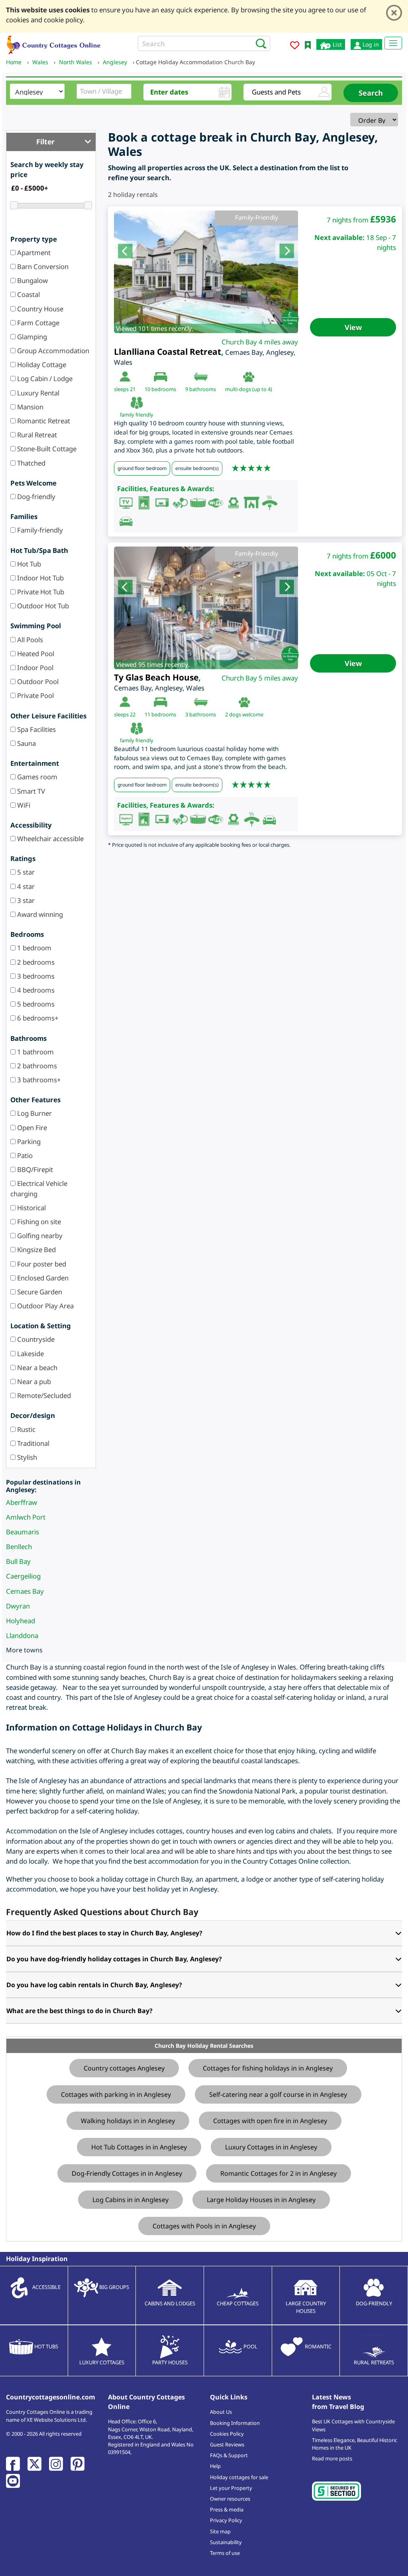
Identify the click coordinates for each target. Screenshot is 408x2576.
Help (215, 2466)
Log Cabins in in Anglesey (130, 2200)
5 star (25, 872)
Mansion (29, 407)
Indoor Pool (34, 668)
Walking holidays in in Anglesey (128, 2121)
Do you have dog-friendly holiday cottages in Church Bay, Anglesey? (114, 1959)
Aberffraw (22, 1502)
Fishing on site (38, 1222)
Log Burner (34, 1113)
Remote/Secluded (43, 1395)
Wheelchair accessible (50, 839)
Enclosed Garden (42, 1278)
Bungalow (32, 280)
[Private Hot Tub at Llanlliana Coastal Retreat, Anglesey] (206, 272)
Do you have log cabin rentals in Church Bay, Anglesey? (94, 1985)
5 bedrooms (35, 1004)
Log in (370, 44)
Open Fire (31, 1128)
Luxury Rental (37, 393)
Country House (39, 309)
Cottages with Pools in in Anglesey (204, 2226)
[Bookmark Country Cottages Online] (308, 44)
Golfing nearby (39, 1236)
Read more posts (332, 2458)
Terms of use (225, 2553)
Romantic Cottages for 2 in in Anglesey (279, 2173)
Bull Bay (18, 1561)
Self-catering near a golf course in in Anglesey (278, 2094)
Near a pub (33, 1381)
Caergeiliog (23, 1576)
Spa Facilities (36, 729)
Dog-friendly (35, 497)
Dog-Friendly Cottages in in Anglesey (127, 2173)
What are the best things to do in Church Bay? (79, 2011)
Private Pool (35, 695)
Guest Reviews (227, 2444)
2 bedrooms (35, 962)
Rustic (25, 1429)
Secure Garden (39, 1292)
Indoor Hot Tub (40, 578)
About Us (221, 2412)
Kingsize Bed (36, 1250)
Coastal (28, 294)
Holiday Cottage (41, 365)
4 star (25, 886)
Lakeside (30, 1354)
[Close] (394, 13)
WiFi (23, 805)
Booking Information (235, 2423)
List (336, 44)
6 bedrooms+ (37, 1018)
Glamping (31, 337)
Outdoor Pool (37, 681)
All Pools (29, 640)
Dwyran (18, 1606)
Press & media (227, 2509)
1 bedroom (33, 948)
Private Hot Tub (40, 592)
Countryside (35, 1339)
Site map (220, 2531)
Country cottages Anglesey (124, 2068)
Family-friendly (39, 530)
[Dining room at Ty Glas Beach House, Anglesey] (206, 608)
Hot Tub (28, 564)
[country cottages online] (54, 44)
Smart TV (30, 791)
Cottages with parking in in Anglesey (116, 2094)
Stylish (26, 1457)
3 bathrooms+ (38, 1080)
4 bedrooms (35, 990)
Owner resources (230, 2499)
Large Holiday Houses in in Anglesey (261, 2200)
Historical (31, 1208)
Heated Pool (35, 654)
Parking (28, 1142)
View (353, 327)
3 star (25, 900)
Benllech (19, 1547)
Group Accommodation (52, 351)
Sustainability (226, 2542)
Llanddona (22, 1635)
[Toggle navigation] (393, 43)
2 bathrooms (36, 1066)
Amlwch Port (26, 1517)
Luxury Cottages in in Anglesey (271, 2147)
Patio (24, 1155)
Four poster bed (41, 1264)
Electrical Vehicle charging (39, 1188)
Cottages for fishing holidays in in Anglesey (268, 2068)
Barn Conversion (42, 266)
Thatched (30, 463)
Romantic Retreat (43, 421)
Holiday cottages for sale (239, 2477)
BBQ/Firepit (34, 1169)
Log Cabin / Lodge (44, 379)
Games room (36, 777)
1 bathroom (35, 1052)
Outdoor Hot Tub (42, 606)
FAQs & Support (229, 2455)
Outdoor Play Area (45, 1306)
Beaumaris (23, 1532)
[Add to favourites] (295, 46)
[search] (259, 43)
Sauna (26, 743)
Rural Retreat (36, 435)
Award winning (39, 914)
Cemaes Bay (25, 1591)
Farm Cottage (37, 323)
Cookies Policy (227, 2434)
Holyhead (21, 1621)
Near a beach (36, 1368)
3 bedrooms (35, 976)
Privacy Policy (226, 2520)
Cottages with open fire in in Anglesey (270, 2121)
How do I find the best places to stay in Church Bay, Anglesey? (104, 1933)
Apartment (33, 253)
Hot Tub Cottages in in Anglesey (139, 2147)
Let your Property (231, 2488)
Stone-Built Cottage (46, 449)
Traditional (32, 1443)
